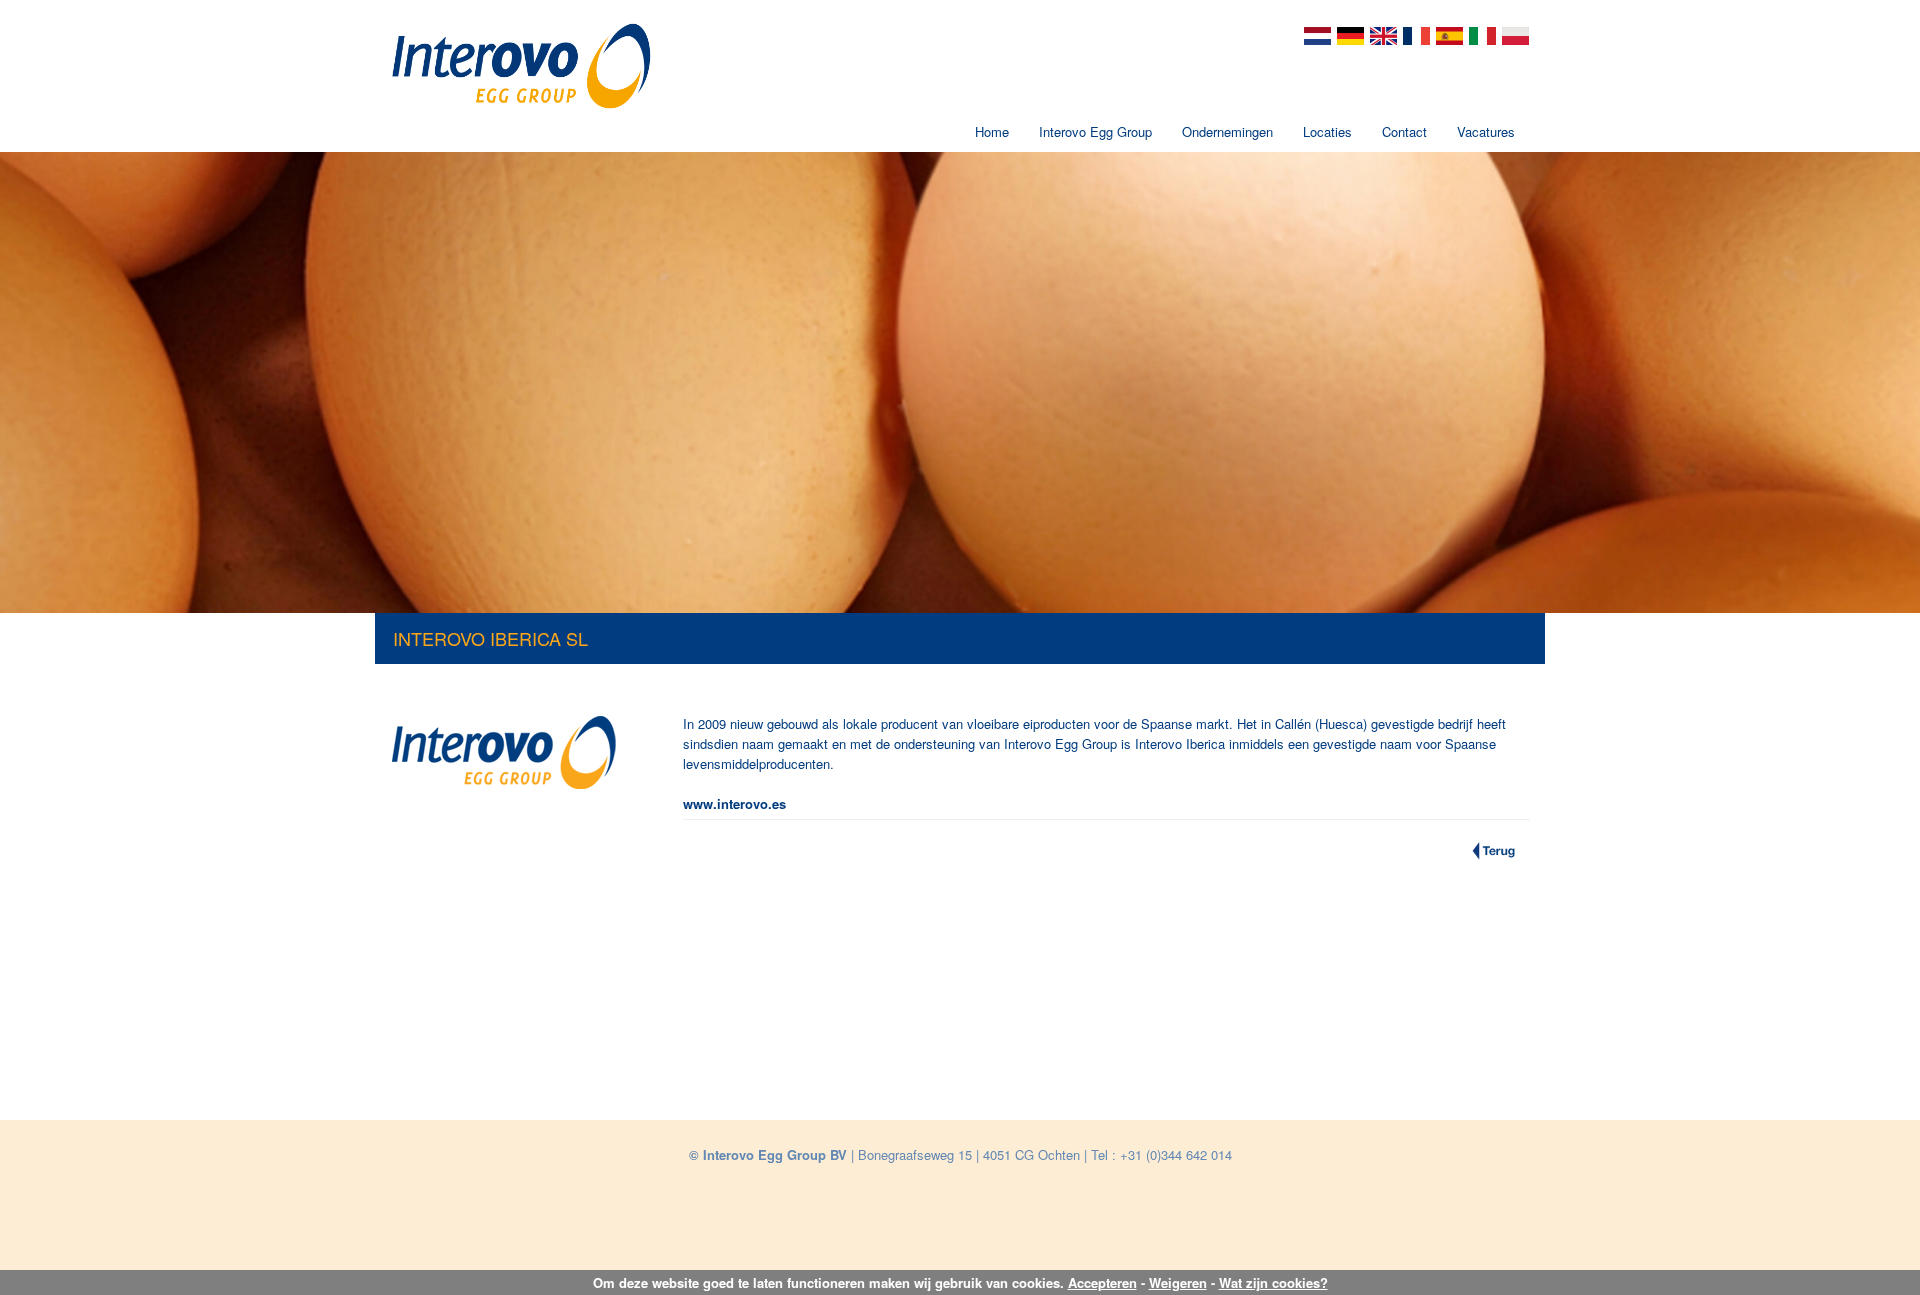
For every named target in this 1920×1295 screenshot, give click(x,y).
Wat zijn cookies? (1273, 1282)
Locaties (1327, 131)
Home (992, 131)
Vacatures (1486, 131)
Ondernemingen (1227, 131)
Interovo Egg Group (1095, 131)
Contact (1404, 131)
